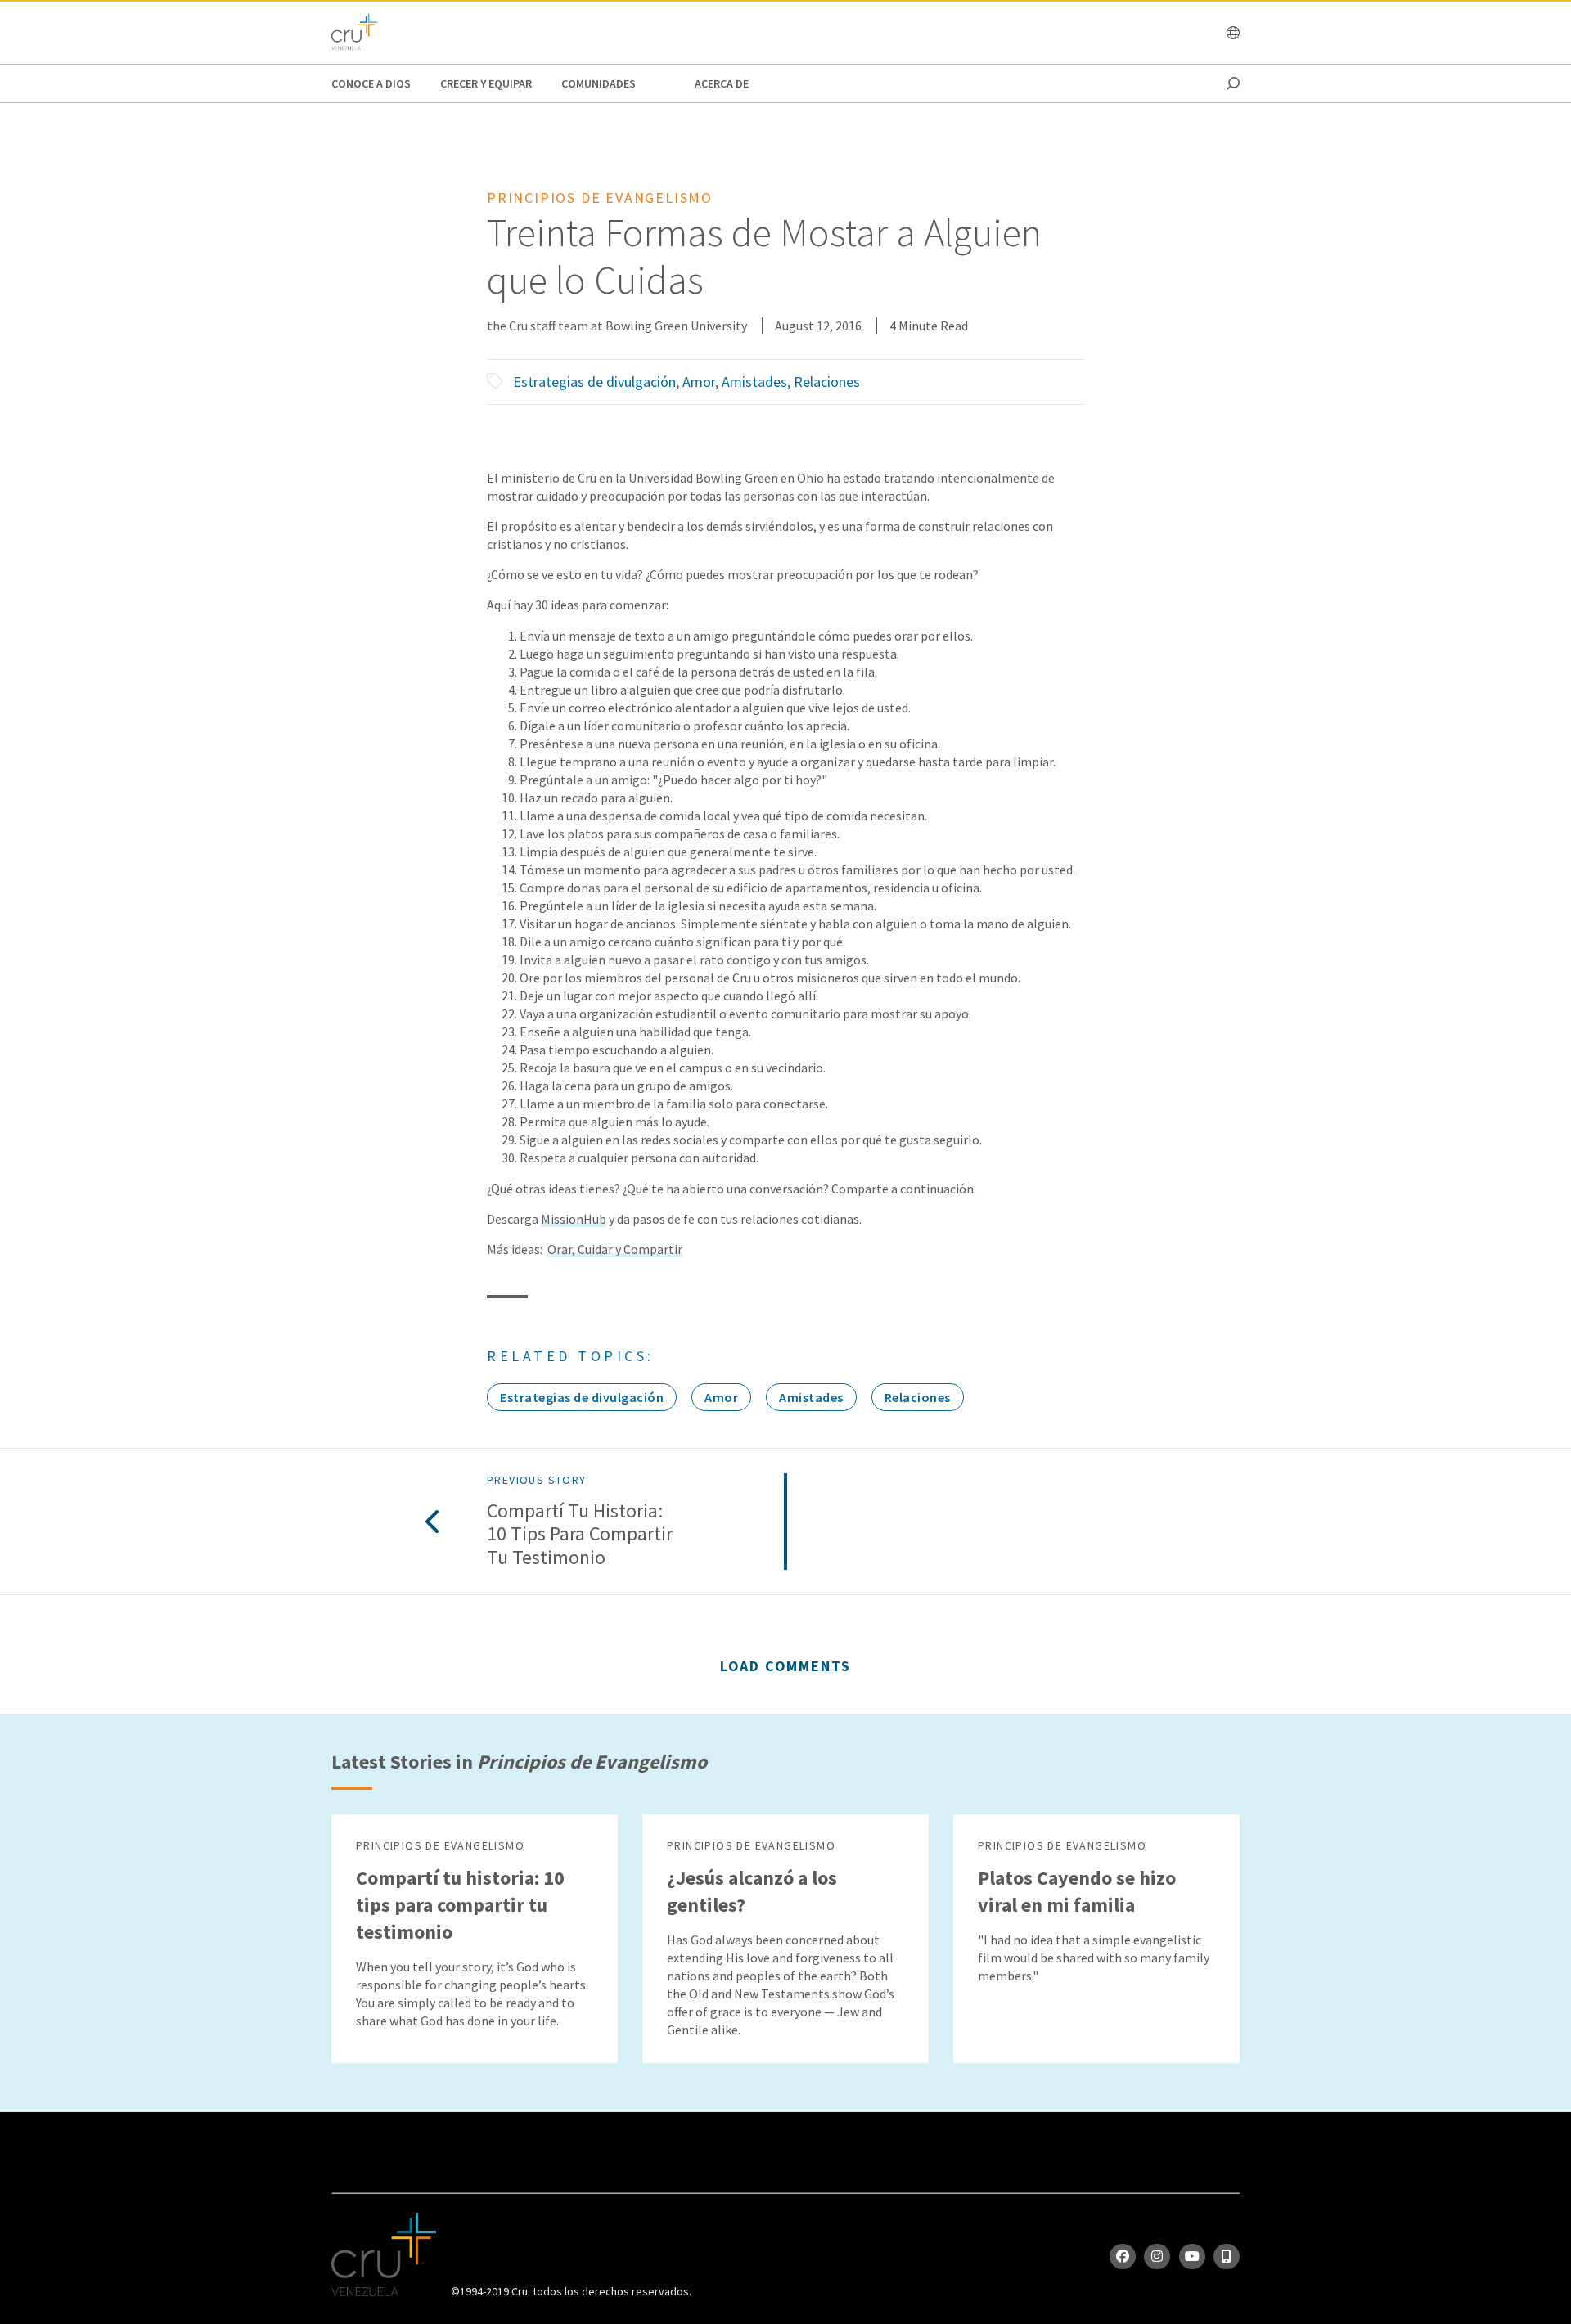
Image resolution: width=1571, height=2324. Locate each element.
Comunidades (599, 83)
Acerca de (722, 83)
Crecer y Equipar (486, 83)
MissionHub (574, 1219)
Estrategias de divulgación (594, 382)
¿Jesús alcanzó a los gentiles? (752, 1891)
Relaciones (827, 382)
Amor (699, 382)
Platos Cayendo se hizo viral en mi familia (1077, 1891)
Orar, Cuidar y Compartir (615, 1249)
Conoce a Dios (371, 83)
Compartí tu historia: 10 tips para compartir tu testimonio (580, 1535)
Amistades (754, 382)
